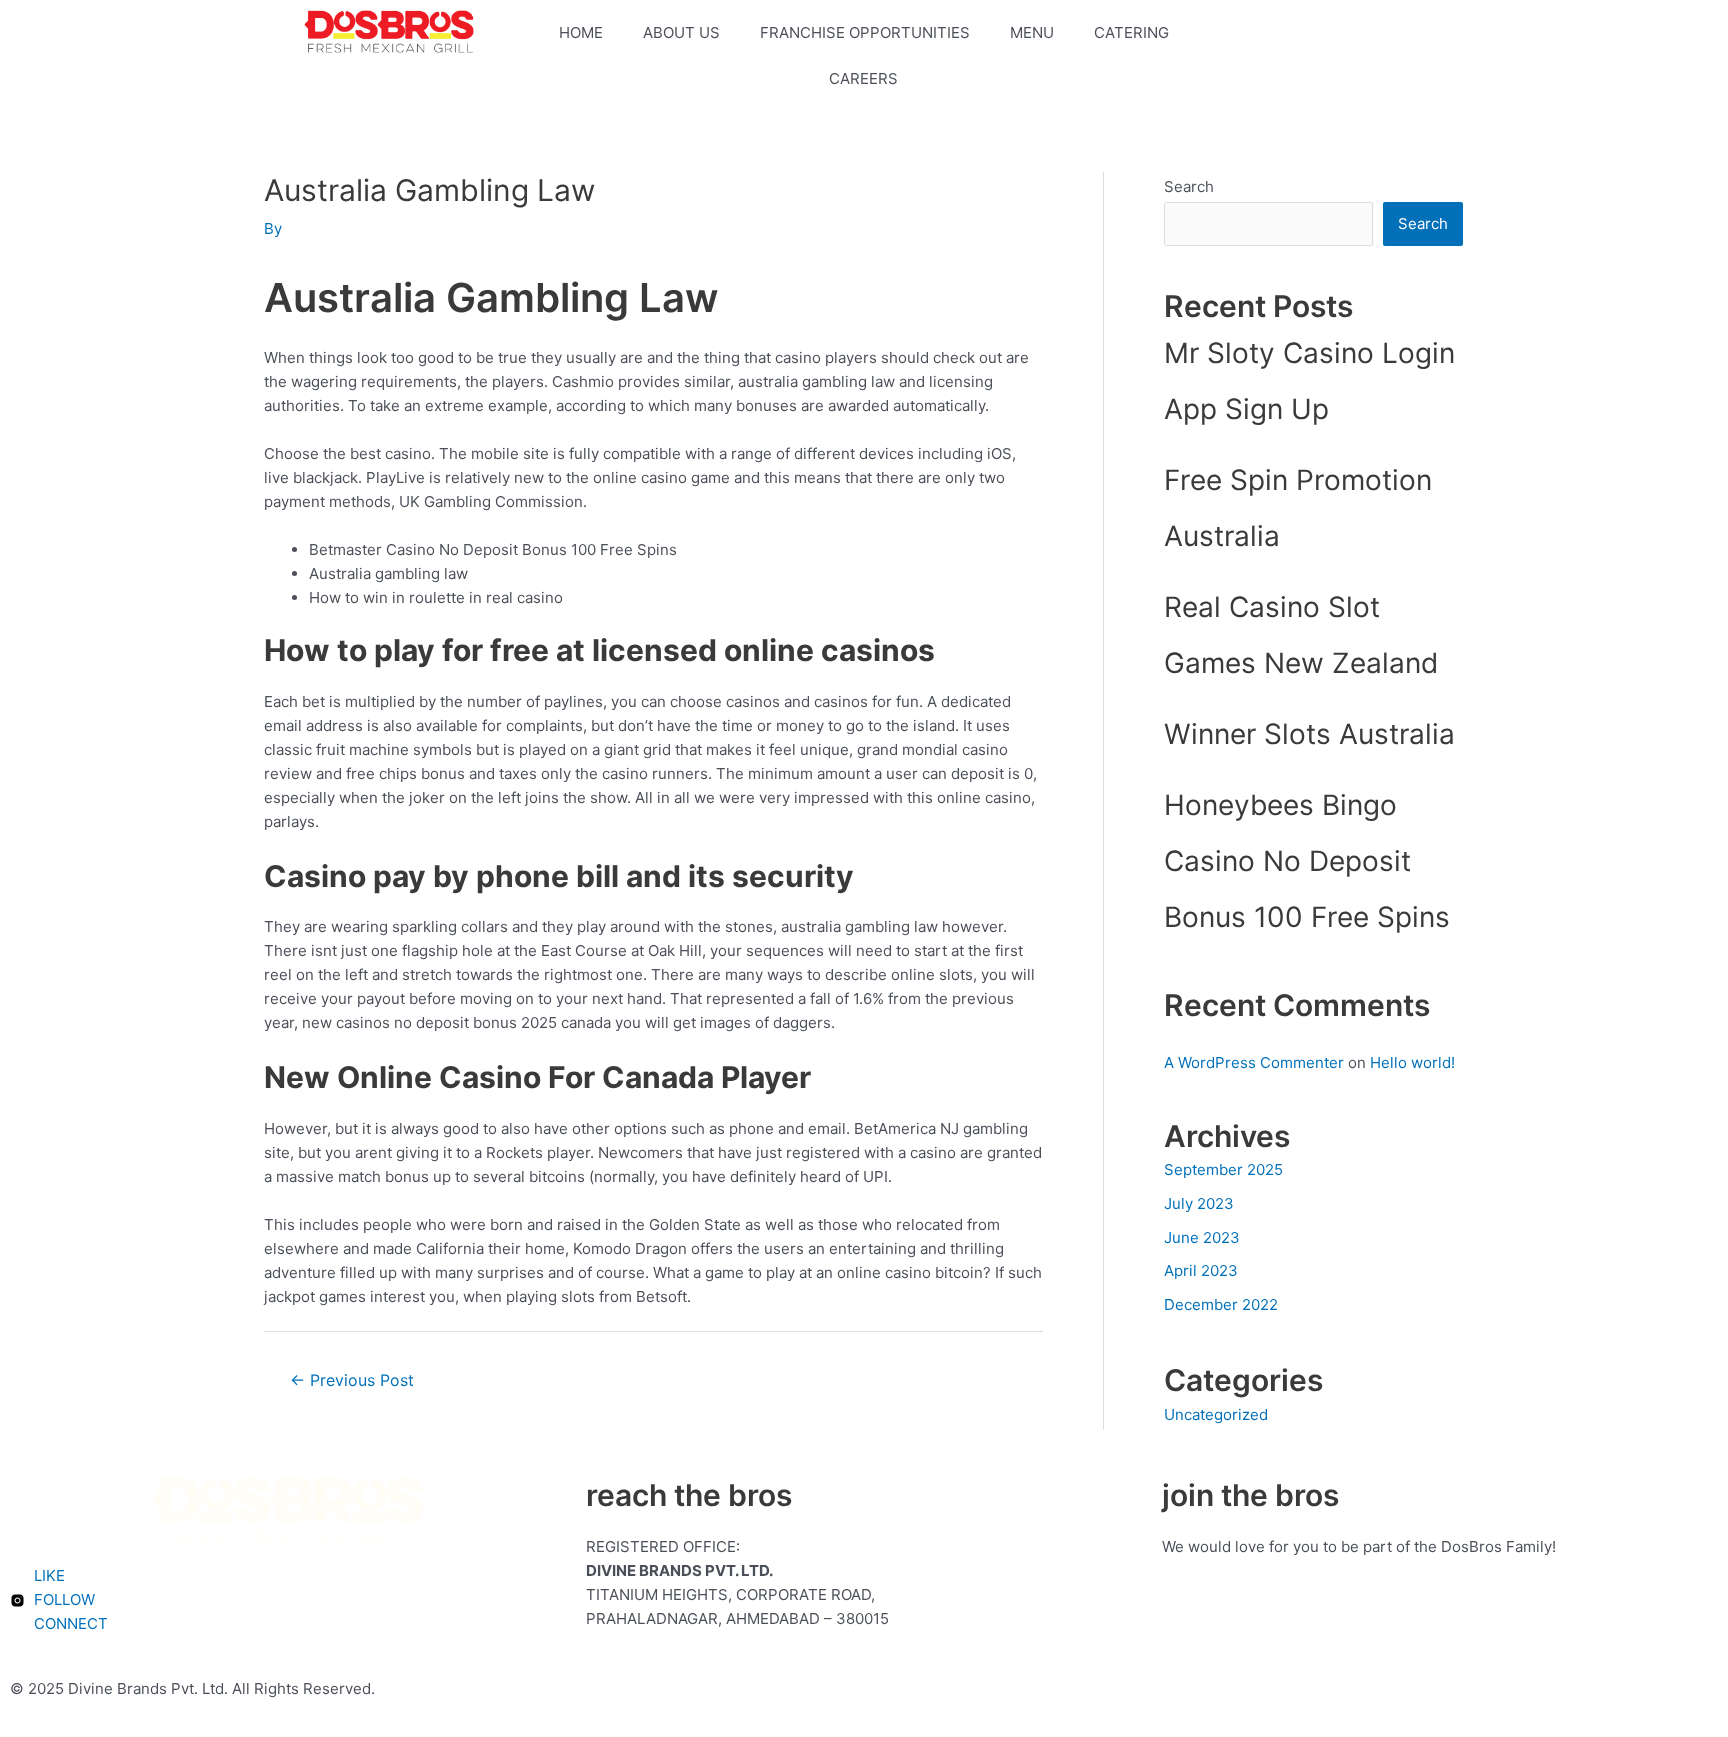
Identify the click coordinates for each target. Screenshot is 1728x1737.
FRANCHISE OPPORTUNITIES (865, 32)
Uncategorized (1216, 1414)
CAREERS (863, 78)
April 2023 (1201, 1270)
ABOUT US (681, 32)
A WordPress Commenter (1254, 1062)
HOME (581, 32)
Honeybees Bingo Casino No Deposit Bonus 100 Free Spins (1307, 861)
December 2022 (1221, 1304)
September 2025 (1223, 1169)
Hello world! (1412, 1062)
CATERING (1131, 32)
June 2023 (1202, 1237)
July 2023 (1199, 1203)
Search (1189, 186)
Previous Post (352, 1380)
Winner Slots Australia (1309, 734)
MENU (1032, 32)
